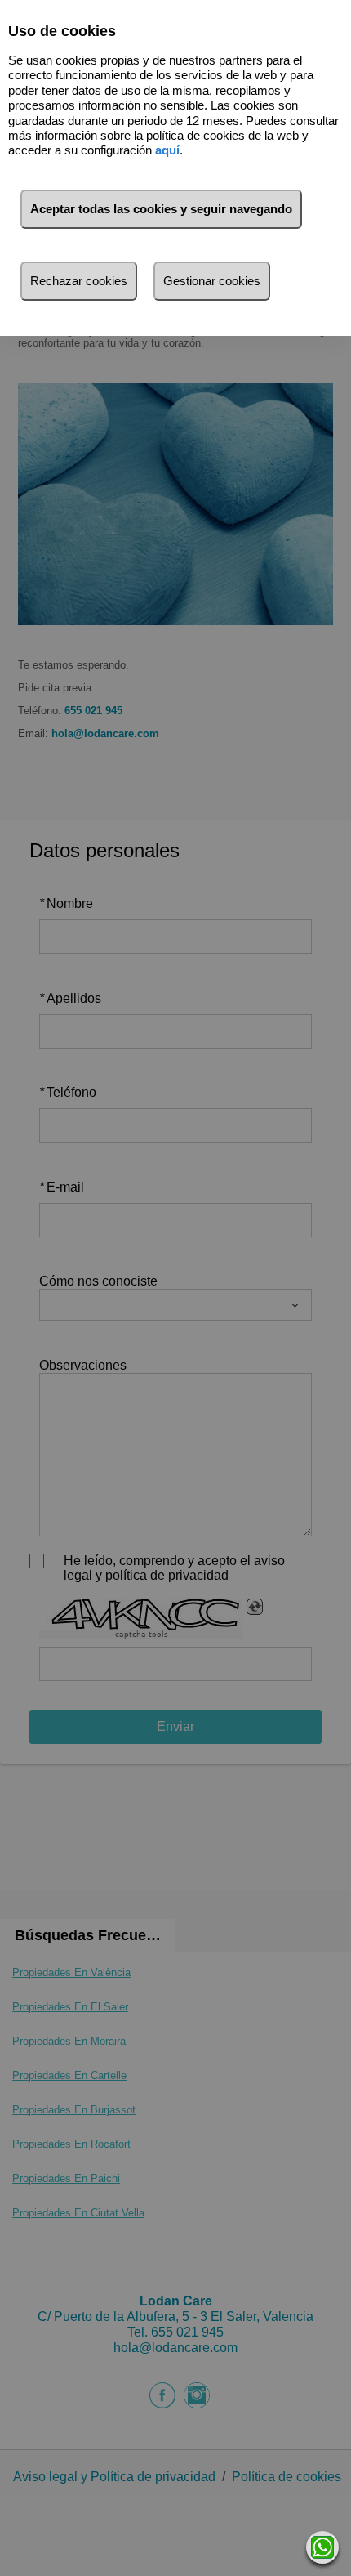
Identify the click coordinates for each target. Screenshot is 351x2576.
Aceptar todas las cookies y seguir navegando (161, 209)
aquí (167, 150)
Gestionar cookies (212, 281)
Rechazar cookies (79, 281)
